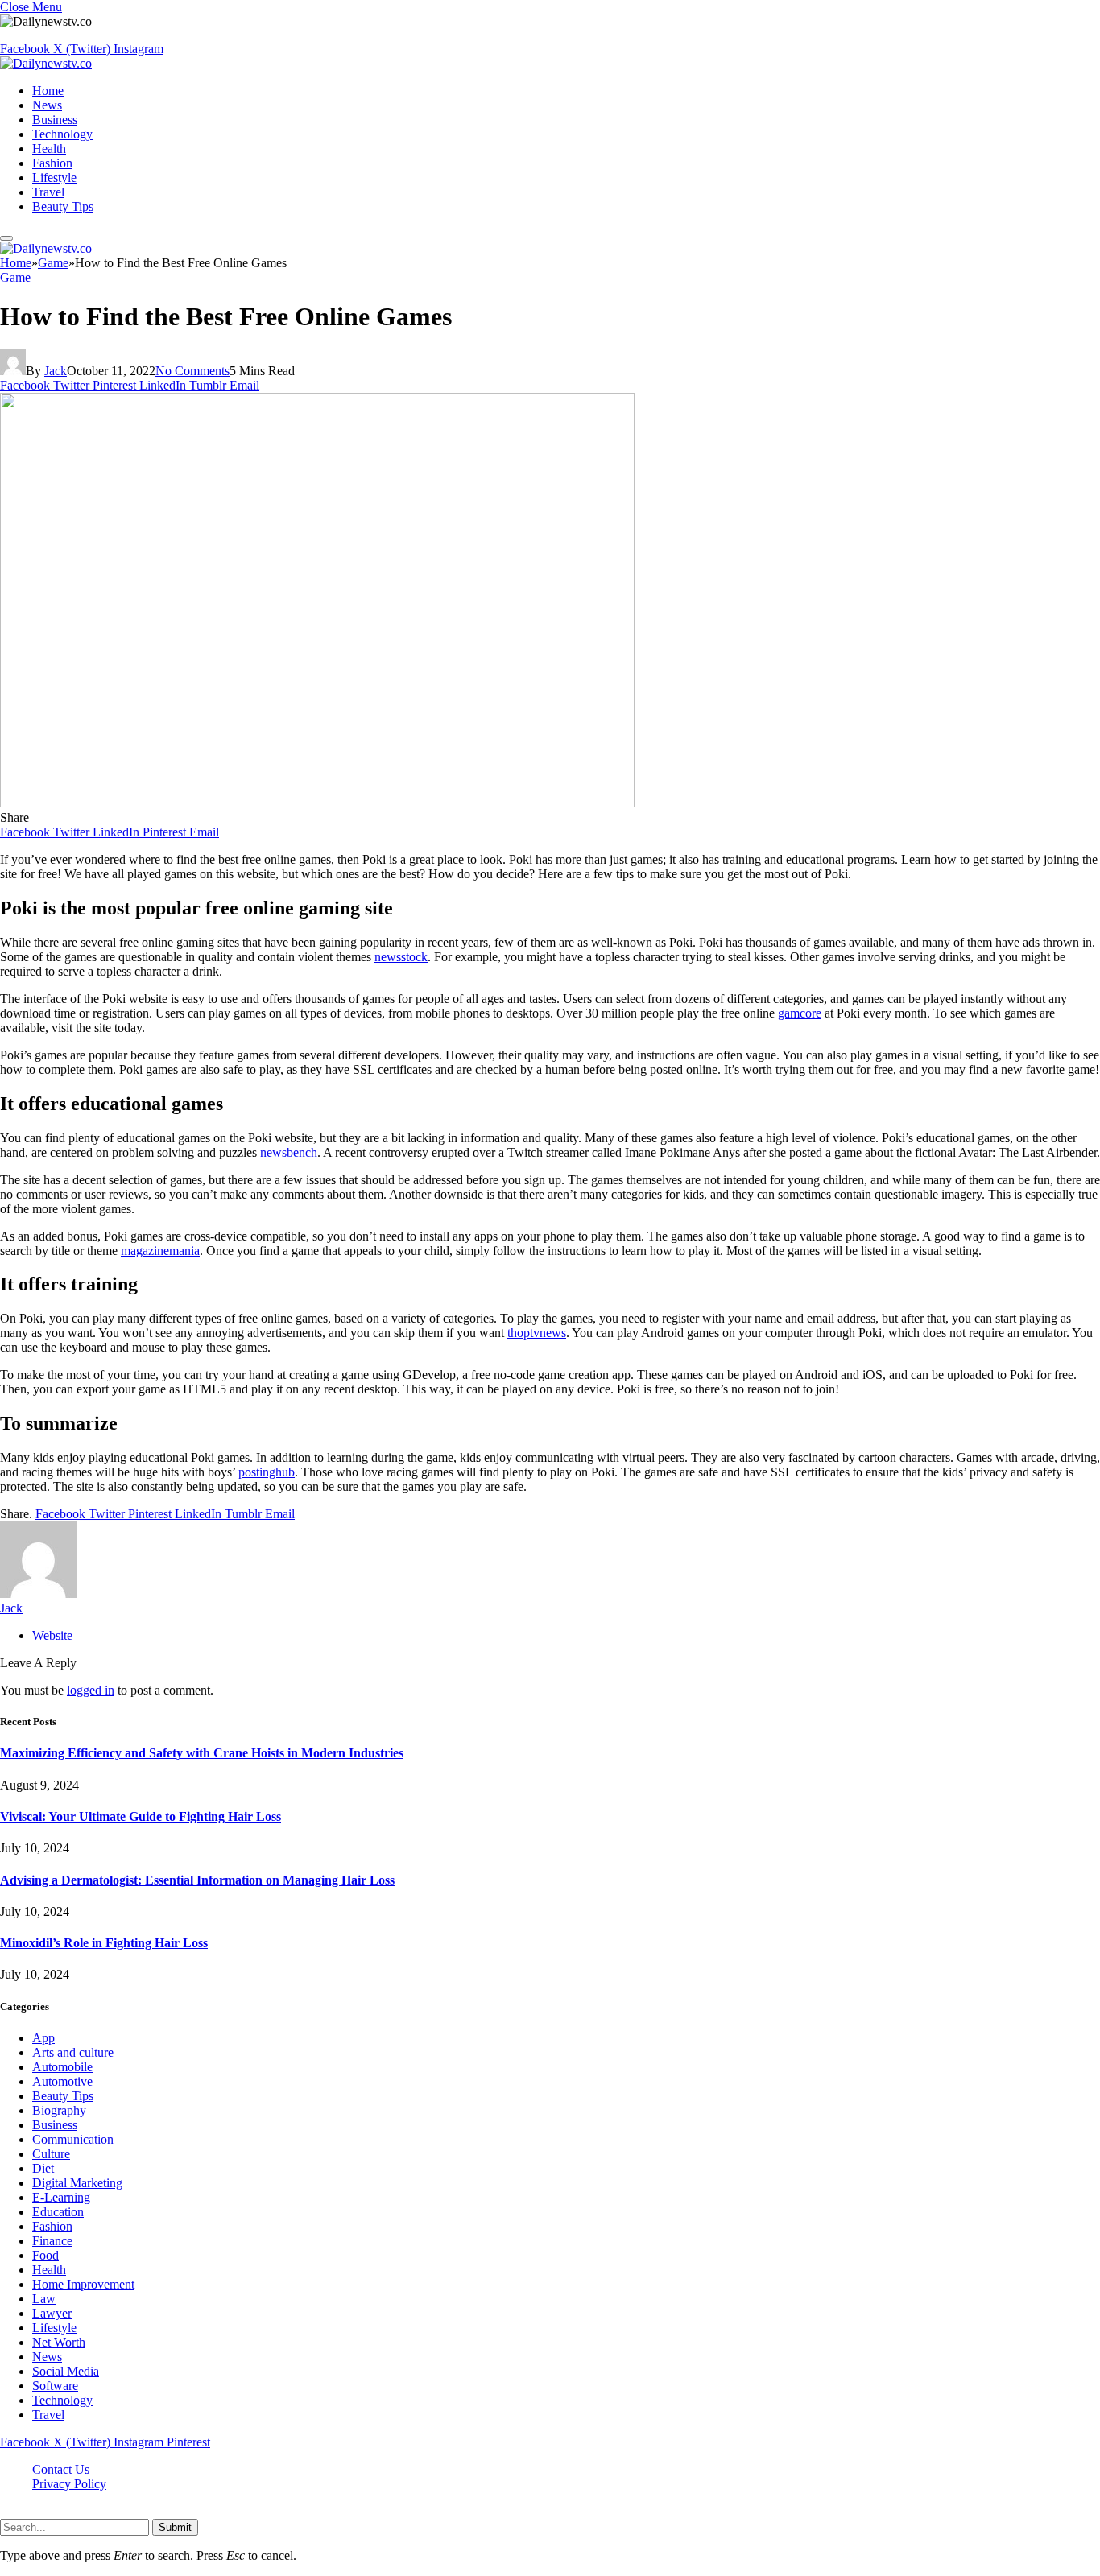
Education (58, 2212)
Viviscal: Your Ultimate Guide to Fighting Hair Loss (141, 1816)
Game (15, 277)
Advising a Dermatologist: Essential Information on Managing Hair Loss (197, 1880)
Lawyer (52, 2313)
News (47, 105)
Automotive (62, 2081)
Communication (73, 2139)
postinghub (267, 1472)
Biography (59, 2110)
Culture (51, 2154)
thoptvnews (537, 1333)
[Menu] (6, 238)
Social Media (66, 2371)
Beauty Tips (63, 206)
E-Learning (61, 2197)
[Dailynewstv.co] (46, 63)
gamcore (800, 1013)
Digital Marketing (77, 2183)
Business (55, 120)
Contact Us (61, 2469)
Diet (43, 2168)
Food (45, 2255)
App (43, 2038)
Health (49, 149)
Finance (52, 2241)
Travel (48, 192)
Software (55, 2386)
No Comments (192, 371)
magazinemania (160, 1251)
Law (44, 2299)
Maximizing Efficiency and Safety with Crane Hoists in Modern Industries (202, 1753)
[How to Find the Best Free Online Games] (317, 803)
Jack (56, 371)
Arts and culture (73, 2052)
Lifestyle (54, 178)
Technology (62, 134)
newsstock (401, 957)
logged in (91, 1690)
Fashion (52, 163)
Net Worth (59, 2342)
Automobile (62, 2067)
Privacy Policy (69, 2484)
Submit (175, 2527)
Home (48, 91)
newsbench (289, 1152)
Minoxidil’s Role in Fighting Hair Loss (104, 1943)
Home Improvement (83, 2284)
